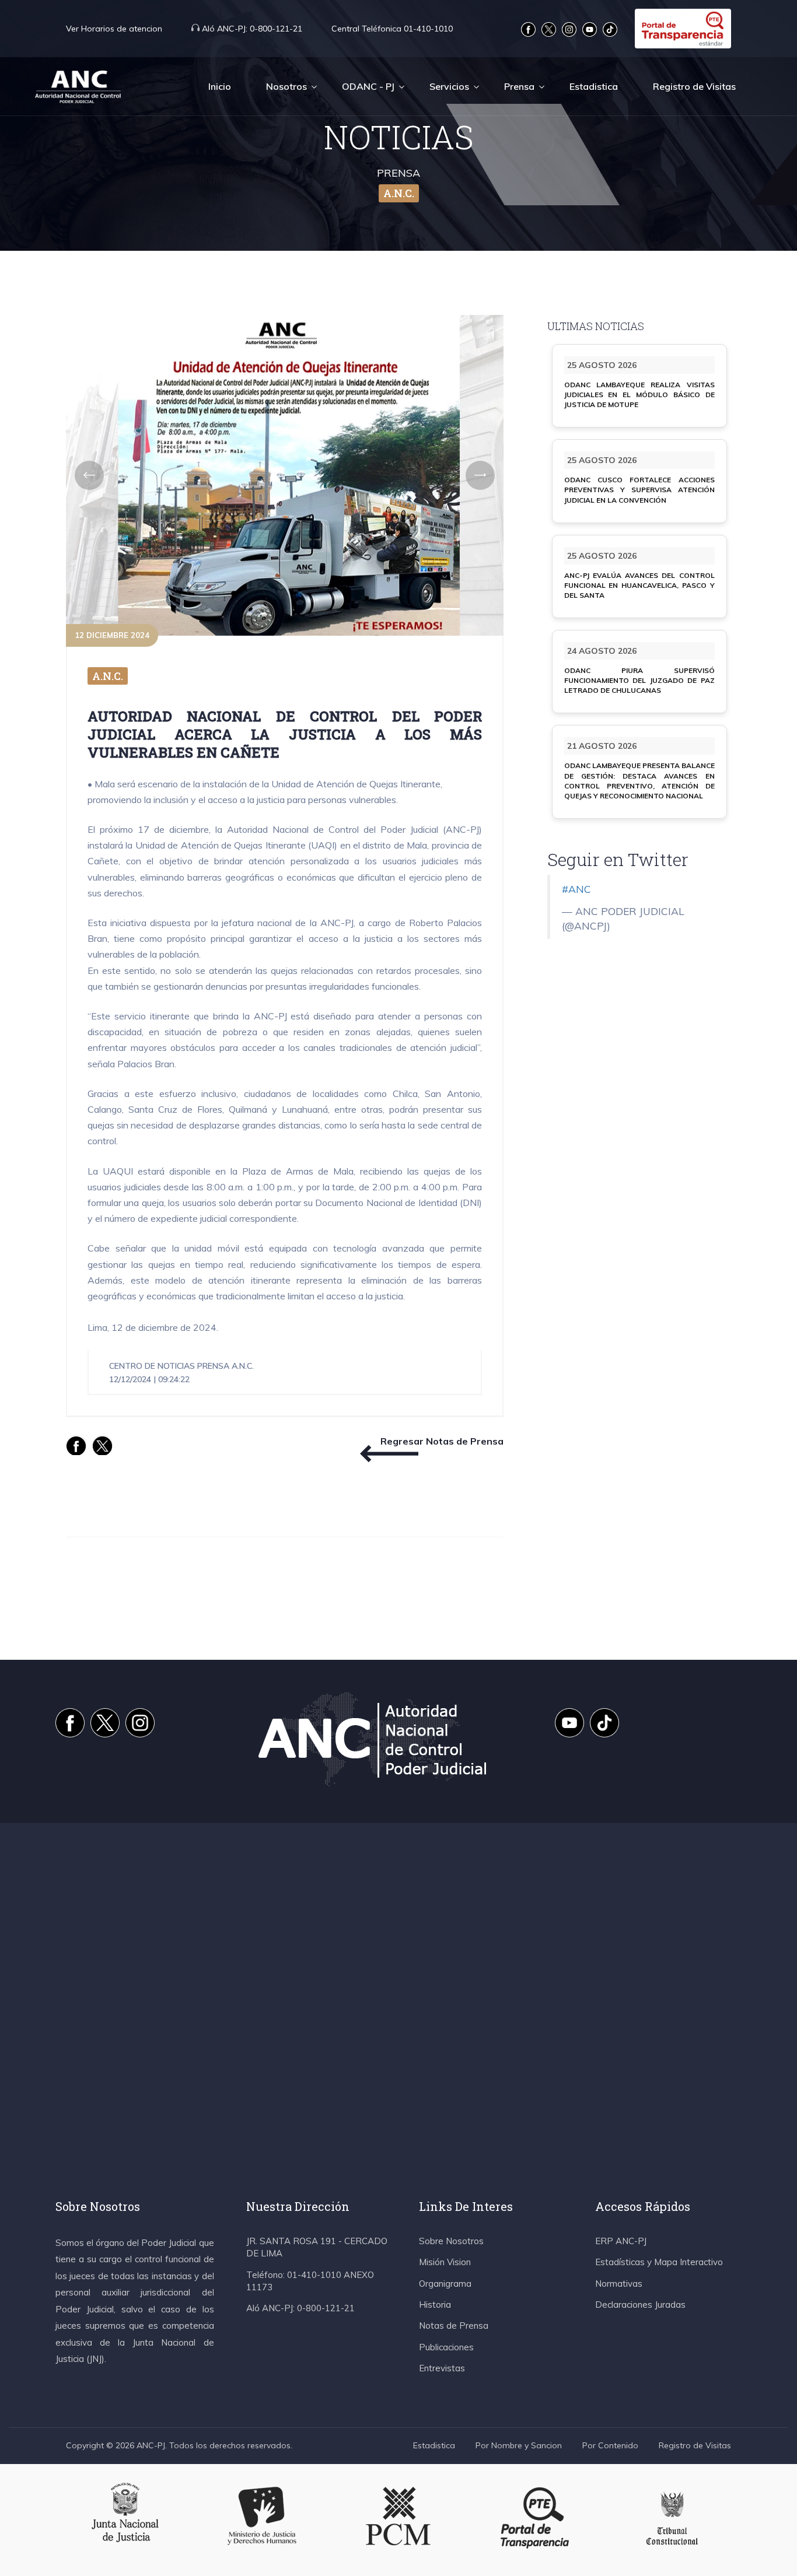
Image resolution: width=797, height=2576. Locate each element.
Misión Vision (445, 2262)
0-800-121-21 (252, 29)
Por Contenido (610, 2445)
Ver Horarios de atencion (114, 29)
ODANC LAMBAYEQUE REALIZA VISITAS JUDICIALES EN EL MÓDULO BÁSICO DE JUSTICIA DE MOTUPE (639, 395)
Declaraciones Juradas (640, 2305)
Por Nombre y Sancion (519, 2445)
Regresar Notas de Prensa (442, 1441)
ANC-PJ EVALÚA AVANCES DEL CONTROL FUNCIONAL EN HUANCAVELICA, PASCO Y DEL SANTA (639, 585)
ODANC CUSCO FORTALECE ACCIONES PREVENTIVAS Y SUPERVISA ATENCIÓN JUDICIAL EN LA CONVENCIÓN (639, 490)
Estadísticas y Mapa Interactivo (659, 2262)
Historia (435, 2305)
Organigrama (445, 2284)
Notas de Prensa (454, 2326)
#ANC (576, 889)
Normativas (619, 2284)
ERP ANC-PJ (621, 2241)
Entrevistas (442, 2368)
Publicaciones (446, 2347)
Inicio (220, 86)
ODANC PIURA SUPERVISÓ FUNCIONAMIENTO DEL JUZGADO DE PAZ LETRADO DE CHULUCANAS (639, 680)
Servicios (449, 86)
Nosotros (286, 86)
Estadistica (594, 86)
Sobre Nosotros (451, 2241)
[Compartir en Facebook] (76, 1445)
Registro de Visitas (694, 86)
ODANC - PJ (368, 86)
